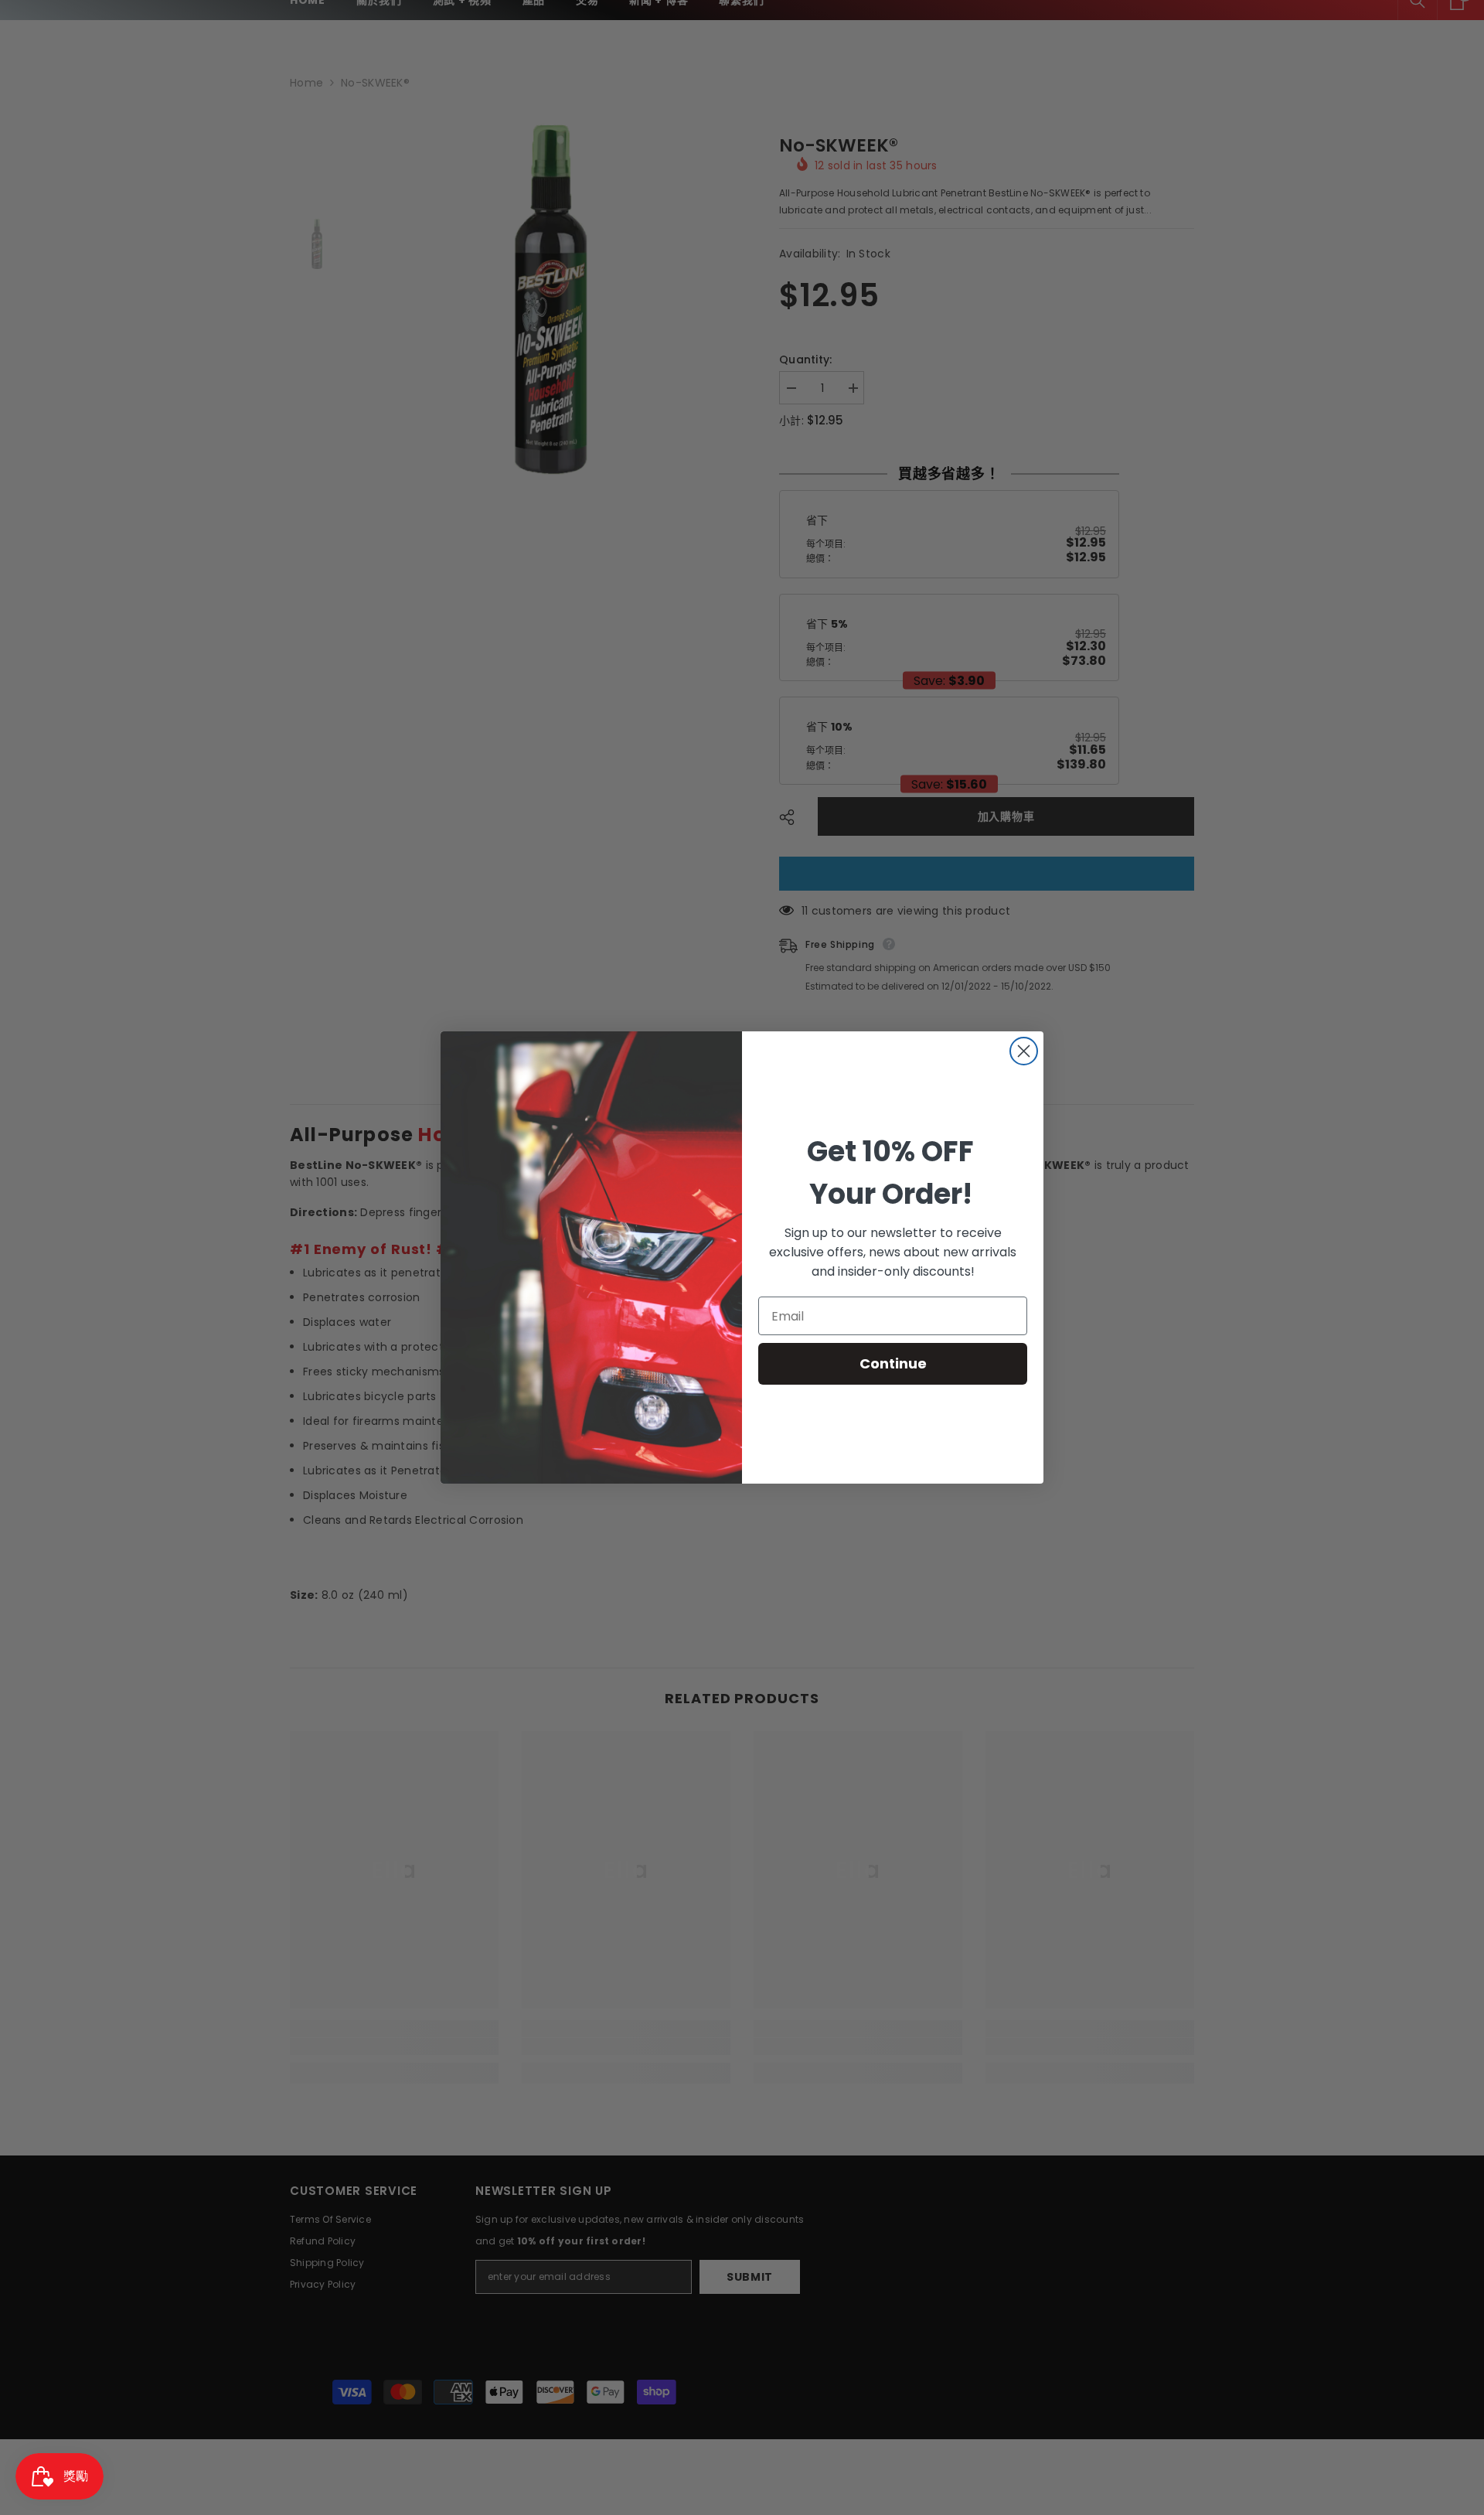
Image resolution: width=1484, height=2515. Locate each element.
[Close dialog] (1024, 1051)
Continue (893, 1363)
